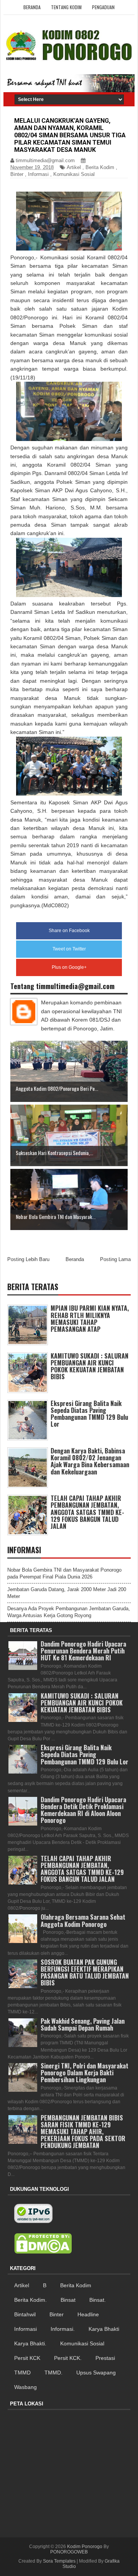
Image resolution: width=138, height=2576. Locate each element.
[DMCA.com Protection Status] (43, 2244)
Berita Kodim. (30, 2300)
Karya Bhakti (104, 2329)
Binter (17, 174)
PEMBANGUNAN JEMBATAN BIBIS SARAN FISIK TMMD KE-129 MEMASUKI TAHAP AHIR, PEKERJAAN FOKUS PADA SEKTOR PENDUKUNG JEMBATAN (83, 2132)
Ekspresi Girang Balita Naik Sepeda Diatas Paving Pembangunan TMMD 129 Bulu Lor (89, 1414)
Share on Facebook (69, 931)
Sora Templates (59, 2561)
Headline (88, 2314)
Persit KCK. (68, 2358)
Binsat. (98, 2300)
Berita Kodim (100, 167)
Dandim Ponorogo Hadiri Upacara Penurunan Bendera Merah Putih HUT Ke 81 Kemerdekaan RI (83, 1651)
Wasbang (25, 2387)
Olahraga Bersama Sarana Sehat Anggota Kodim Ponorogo (83, 1920)
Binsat (68, 2300)
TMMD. (53, 2373)
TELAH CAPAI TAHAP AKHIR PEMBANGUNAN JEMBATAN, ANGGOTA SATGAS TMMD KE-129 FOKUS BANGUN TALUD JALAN (87, 1512)
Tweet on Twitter (69, 949)
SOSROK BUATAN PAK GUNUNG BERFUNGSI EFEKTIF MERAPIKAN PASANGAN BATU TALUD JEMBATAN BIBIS (85, 1973)
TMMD (22, 2373)
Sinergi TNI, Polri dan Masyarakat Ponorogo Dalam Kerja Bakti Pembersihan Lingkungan (85, 2073)
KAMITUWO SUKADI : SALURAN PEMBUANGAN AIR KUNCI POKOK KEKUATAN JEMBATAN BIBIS (90, 1366)
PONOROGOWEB (69, 2552)
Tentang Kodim (66, 7)
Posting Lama (115, 1259)
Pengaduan (103, 7)
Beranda (32, 7)
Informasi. (63, 2329)
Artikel (74, 167)
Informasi (38, 174)
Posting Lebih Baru (28, 1259)
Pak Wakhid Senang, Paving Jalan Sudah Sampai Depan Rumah (83, 2024)
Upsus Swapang (96, 2373)
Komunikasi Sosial (74, 174)
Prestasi (105, 2358)
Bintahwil (25, 2314)
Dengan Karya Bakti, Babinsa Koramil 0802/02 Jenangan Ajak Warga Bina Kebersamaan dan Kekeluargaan (90, 1461)
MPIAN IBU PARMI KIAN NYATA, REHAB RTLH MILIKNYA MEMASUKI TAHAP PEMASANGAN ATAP (90, 1319)
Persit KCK (27, 2358)
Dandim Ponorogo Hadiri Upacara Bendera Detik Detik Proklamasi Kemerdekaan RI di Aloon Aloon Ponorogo (83, 1810)
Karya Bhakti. (30, 2343)
